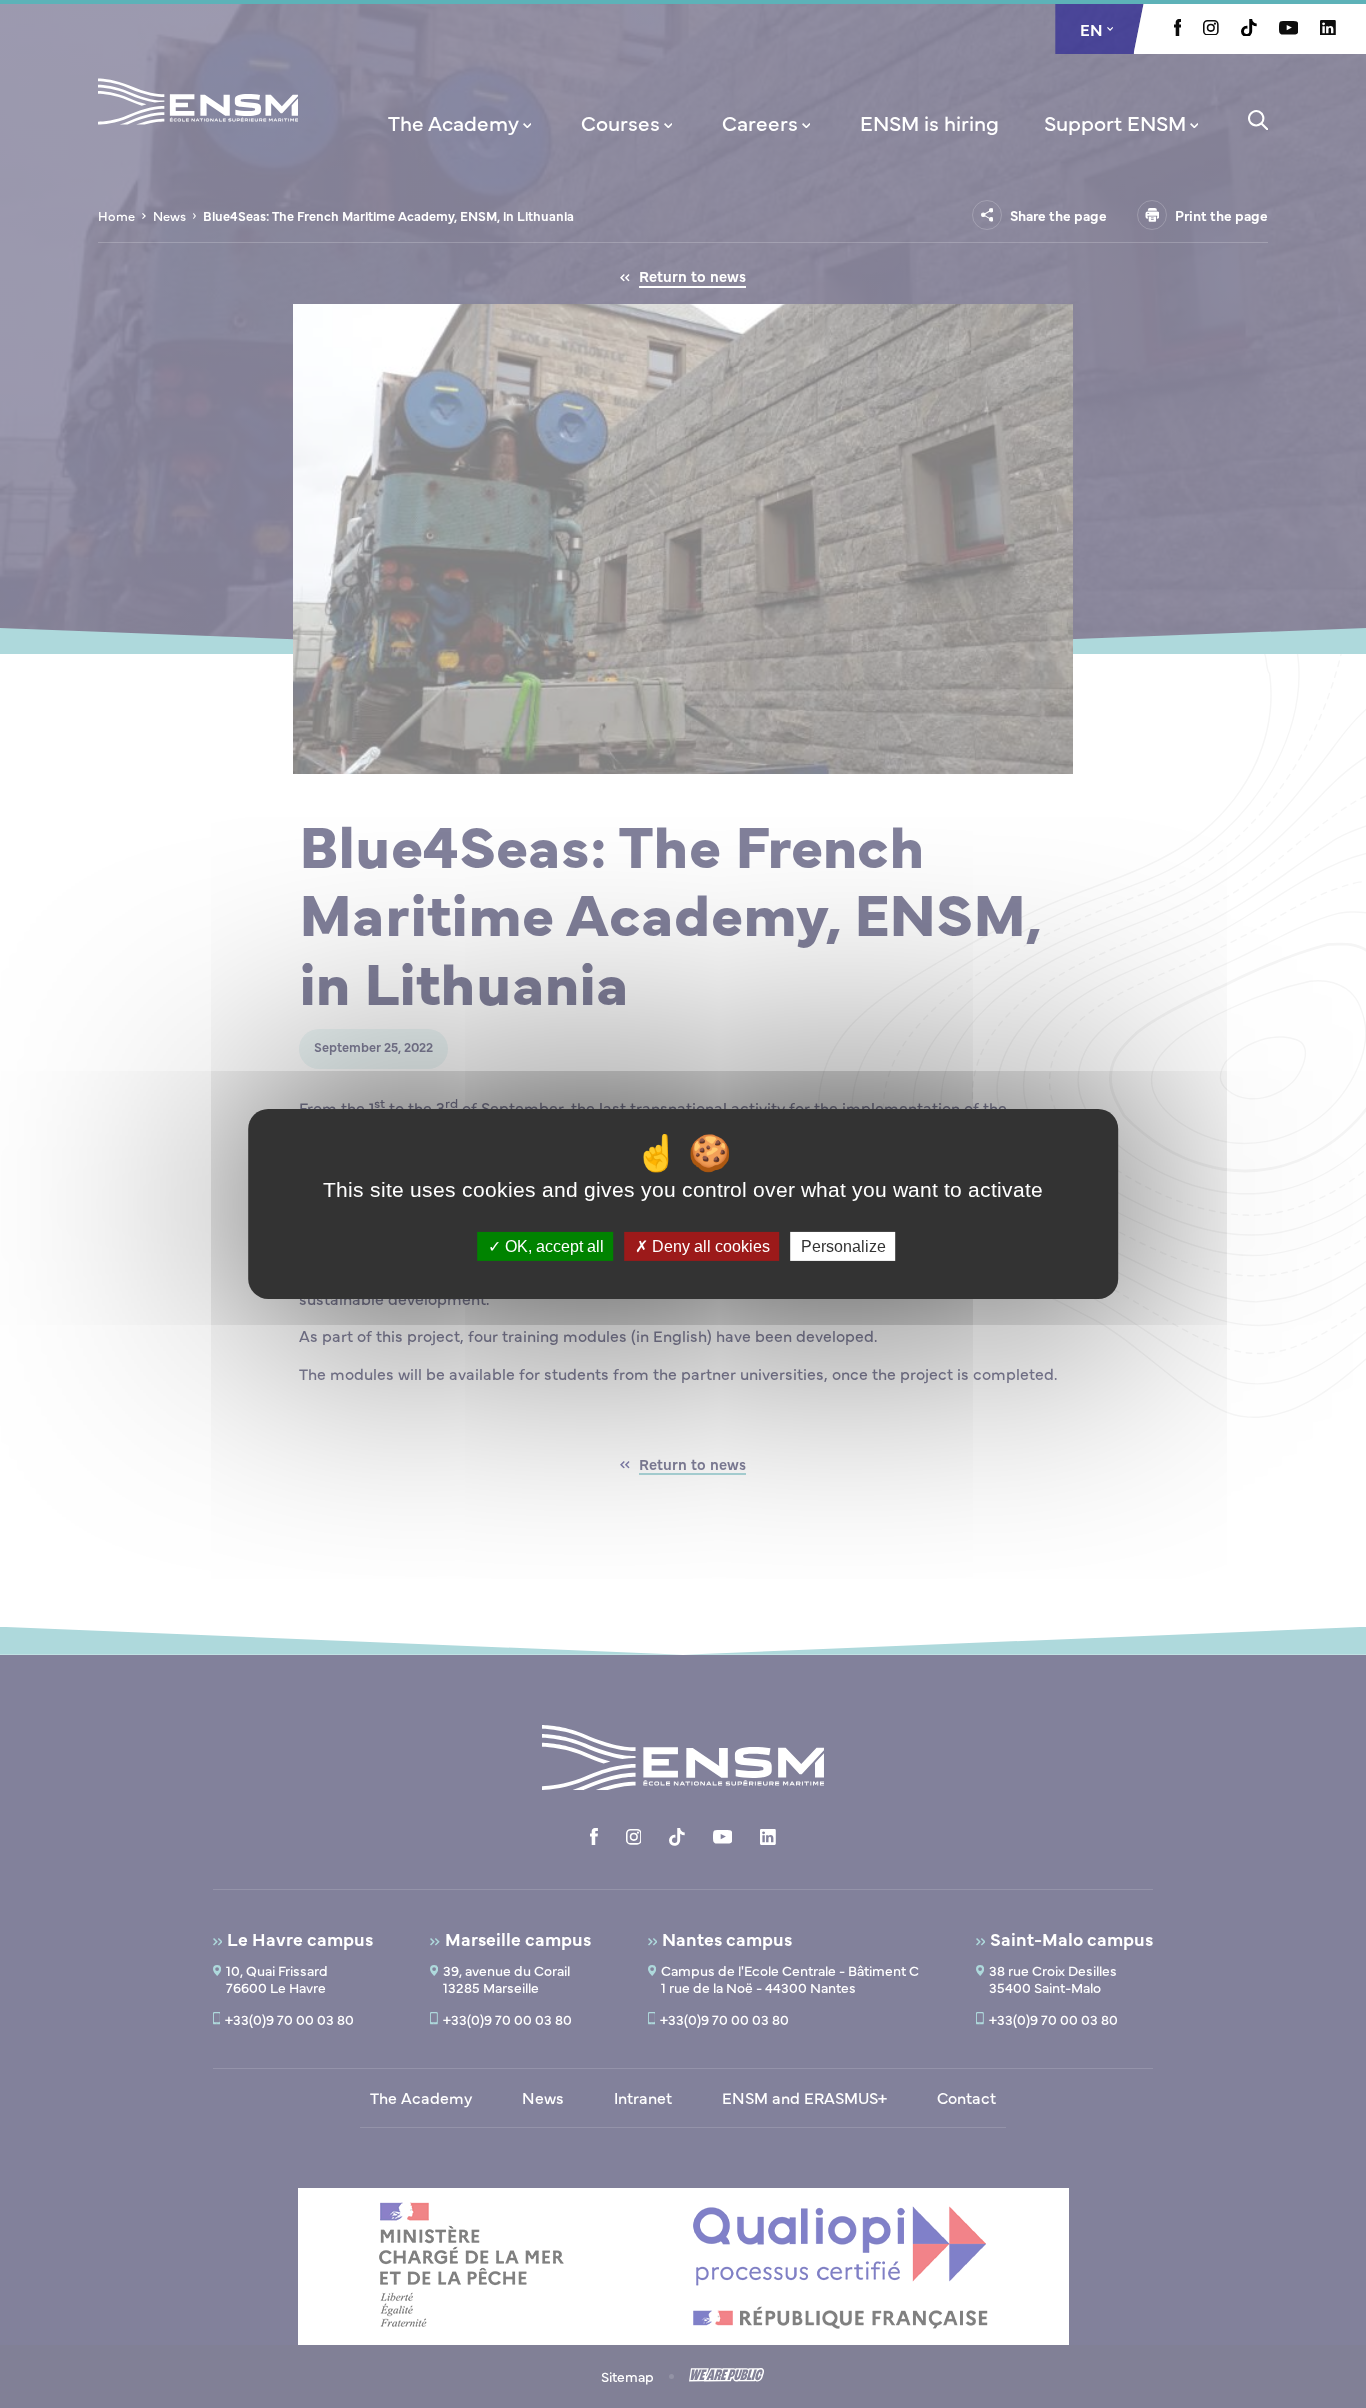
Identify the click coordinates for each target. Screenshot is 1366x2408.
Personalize (843, 1246)
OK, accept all (552, 1246)
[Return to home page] (198, 128)
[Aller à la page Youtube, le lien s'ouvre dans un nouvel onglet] (1288, 29)
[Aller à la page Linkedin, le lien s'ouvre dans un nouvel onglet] (1328, 29)
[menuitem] (462, 122)
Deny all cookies (709, 1246)
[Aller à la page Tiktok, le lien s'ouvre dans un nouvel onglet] (1249, 30)
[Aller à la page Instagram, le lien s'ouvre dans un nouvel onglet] (1211, 29)
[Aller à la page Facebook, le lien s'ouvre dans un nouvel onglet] (1178, 30)
